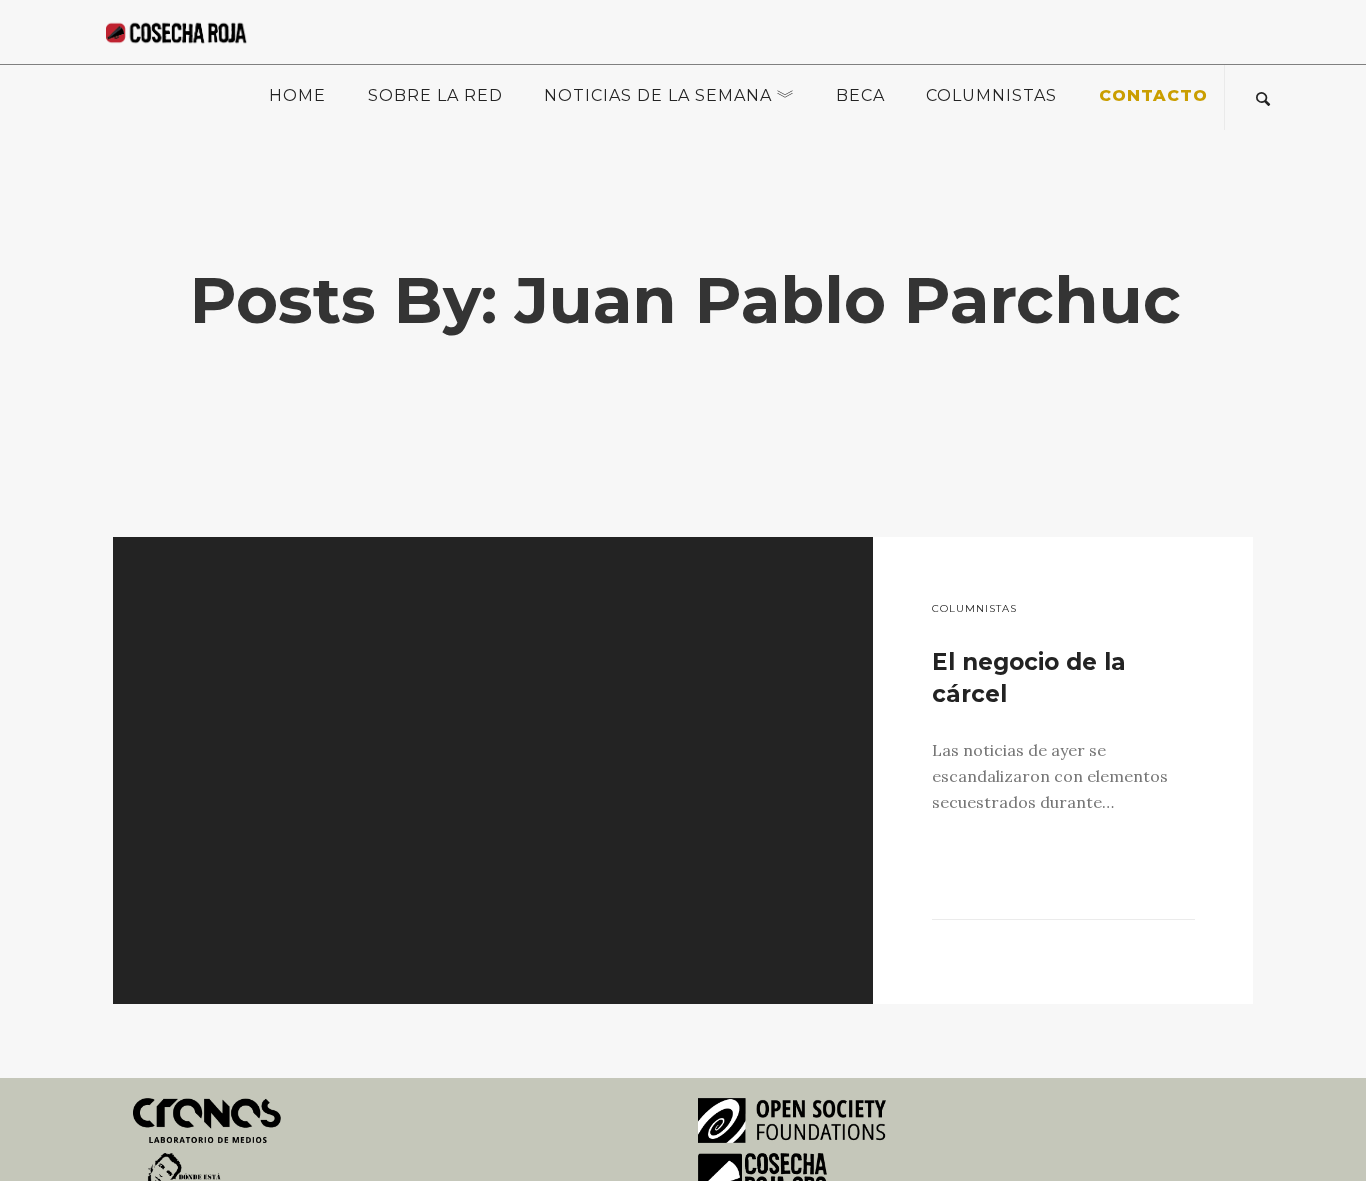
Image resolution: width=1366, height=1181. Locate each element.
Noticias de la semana (658, 95)
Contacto (1153, 95)
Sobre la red (435, 95)
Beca (860, 95)
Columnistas (991, 95)
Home (297, 95)
